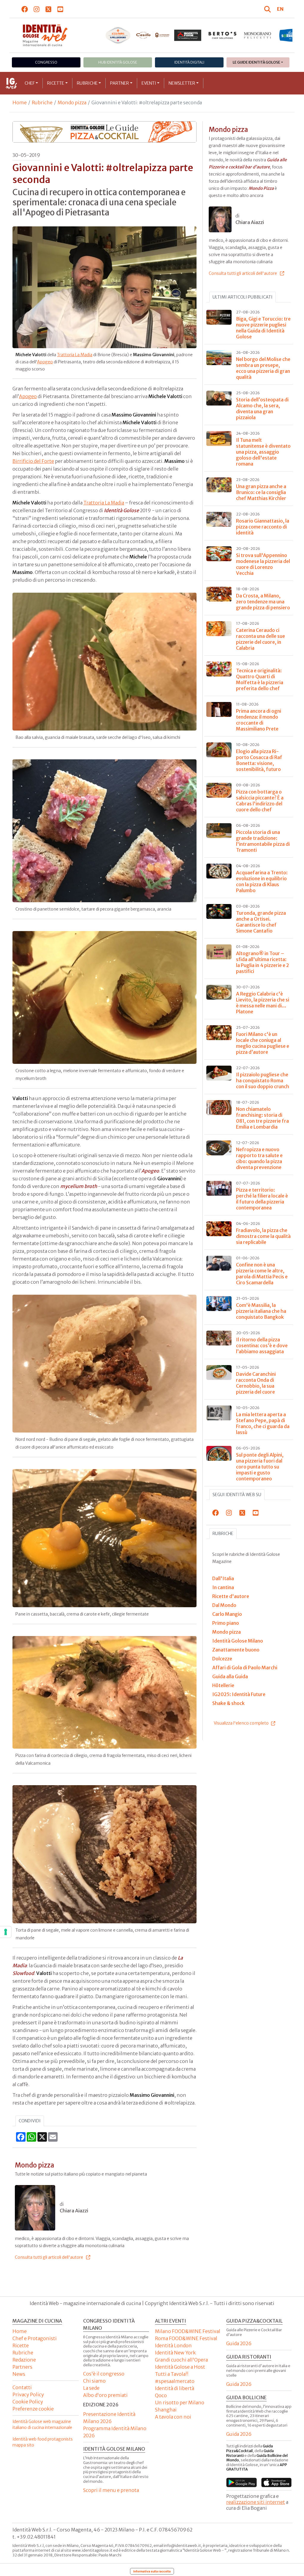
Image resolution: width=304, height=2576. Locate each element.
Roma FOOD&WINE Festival (186, 2338)
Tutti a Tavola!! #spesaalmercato (175, 2378)
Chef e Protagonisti (35, 2338)
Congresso (46, 62)
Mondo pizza (72, 102)
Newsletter (182, 83)
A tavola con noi (173, 2417)
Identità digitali (189, 62)
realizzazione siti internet (256, 2502)
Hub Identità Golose (118, 62)
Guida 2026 (239, 2343)
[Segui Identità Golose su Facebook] (25, 9)
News (19, 2374)
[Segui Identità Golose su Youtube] (60, 9)
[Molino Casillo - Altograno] (118, 35)
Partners (22, 2367)
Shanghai (166, 2410)
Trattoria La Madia (75, 355)
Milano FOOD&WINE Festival (188, 2331)
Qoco (161, 2395)
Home (20, 102)
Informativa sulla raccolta (152, 2571)
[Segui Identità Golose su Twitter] (49, 9)
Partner (119, 83)
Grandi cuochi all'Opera (181, 2360)
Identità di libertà (175, 2388)
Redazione (24, 2360)
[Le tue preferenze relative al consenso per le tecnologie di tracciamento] (6, 1932)
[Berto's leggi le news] (188, 35)
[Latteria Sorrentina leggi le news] (257, 35)
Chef (30, 83)
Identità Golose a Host (180, 2367)
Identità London (173, 2345)
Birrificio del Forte (33, 461)
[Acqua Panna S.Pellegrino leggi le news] (83, 35)
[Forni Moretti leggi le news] (153, 35)
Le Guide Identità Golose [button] (256, 62)
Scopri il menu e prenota (111, 2490)
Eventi (149, 83)
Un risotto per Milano (180, 2403)
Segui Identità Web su (237, 1495)
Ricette (56, 83)
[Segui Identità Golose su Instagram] (37, 9)
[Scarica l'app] (242, 2482)
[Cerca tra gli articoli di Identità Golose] (268, 9)
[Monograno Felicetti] (223, 35)
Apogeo (45, 362)
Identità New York (175, 2353)
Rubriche (87, 83)
